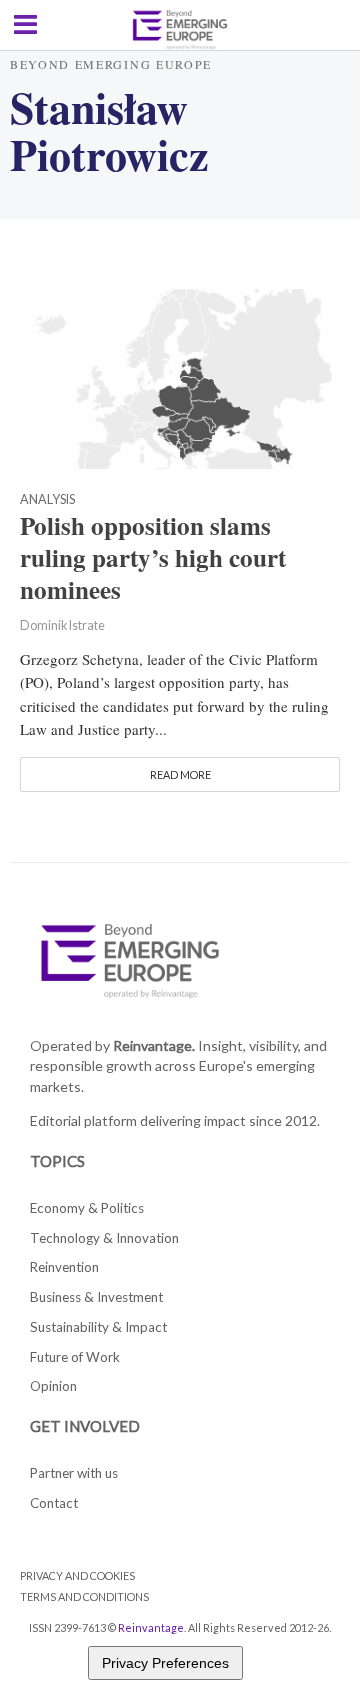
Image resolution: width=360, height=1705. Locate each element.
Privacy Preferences (165, 1663)
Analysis (47, 500)
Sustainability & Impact (98, 1327)
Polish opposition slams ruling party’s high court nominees (153, 558)
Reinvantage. (154, 1045)
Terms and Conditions (84, 1596)
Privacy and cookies (77, 1575)
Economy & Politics (87, 1208)
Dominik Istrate (62, 625)
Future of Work (75, 1357)
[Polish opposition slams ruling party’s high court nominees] (180, 376)
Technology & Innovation (104, 1238)
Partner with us (74, 1473)
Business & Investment (96, 1297)
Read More (180, 774)
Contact (54, 1503)
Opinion (53, 1386)
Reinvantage (151, 1627)
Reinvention (64, 1267)
